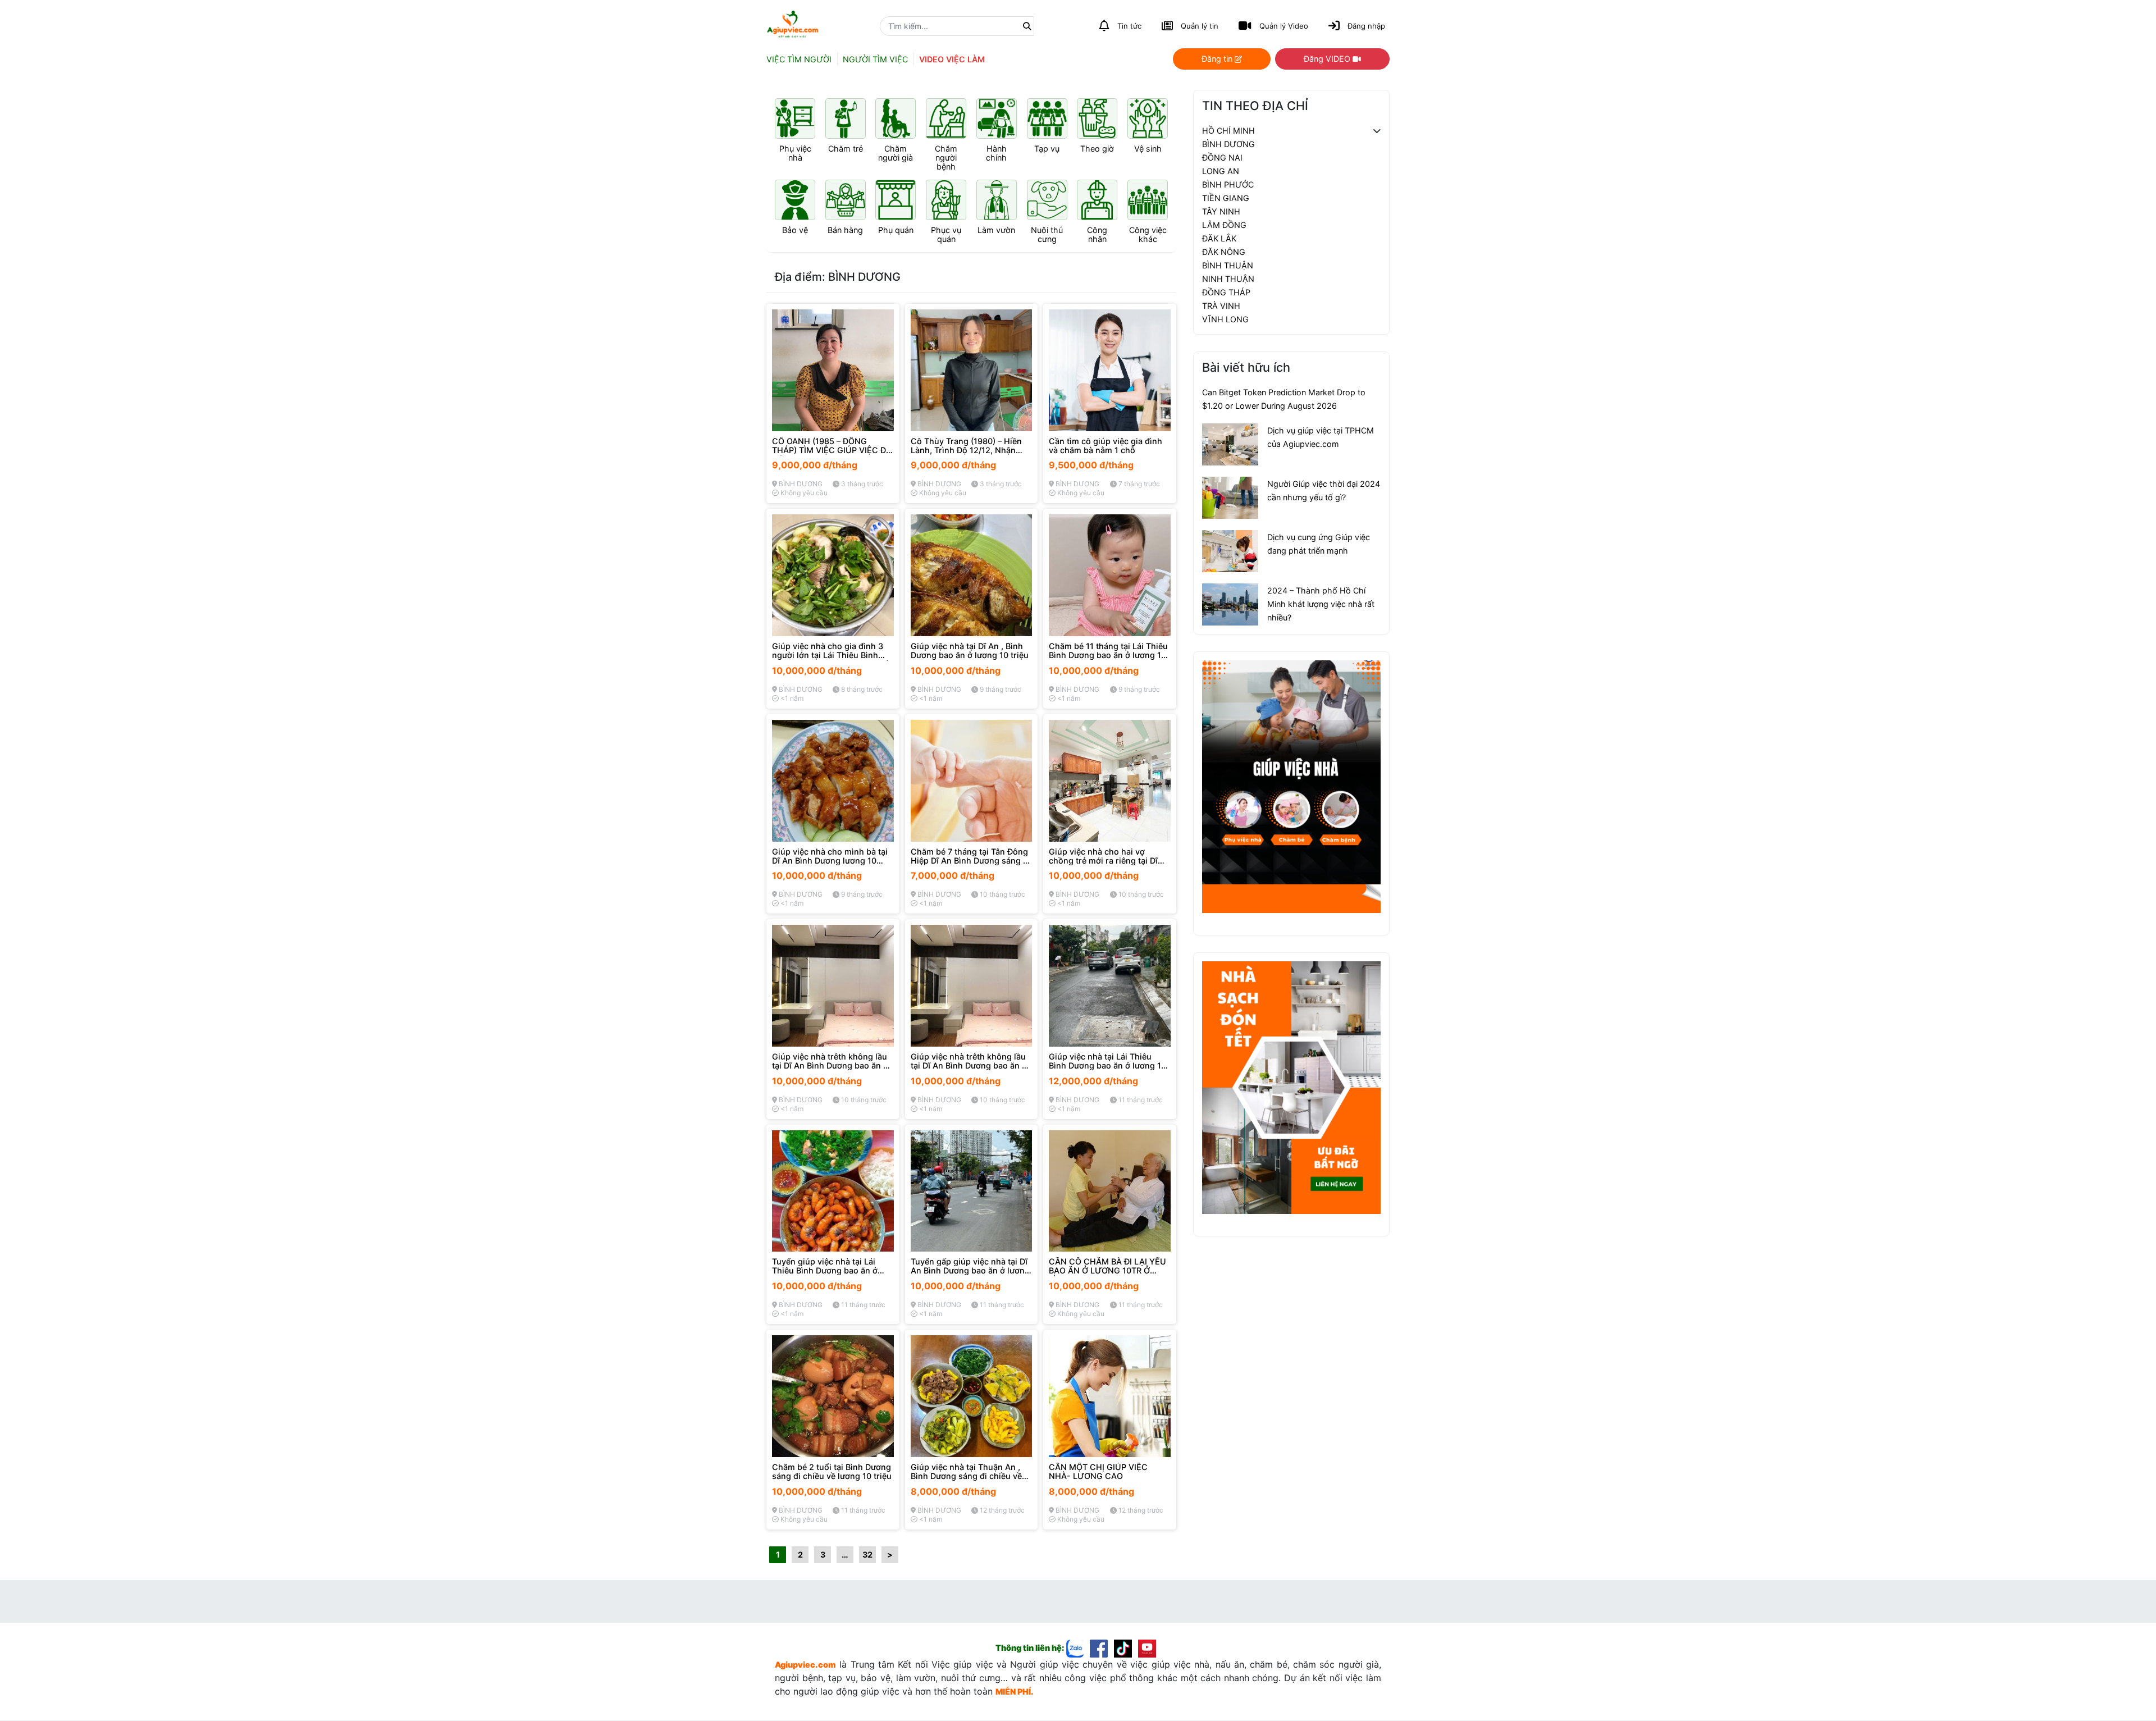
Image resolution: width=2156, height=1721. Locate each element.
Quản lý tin (1200, 26)
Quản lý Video (1284, 26)
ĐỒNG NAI (1222, 158)
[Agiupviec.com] (1078, 1648)
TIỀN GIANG (1226, 198)
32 (867, 1555)
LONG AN (1221, 171)
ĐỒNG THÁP (1226, 292)
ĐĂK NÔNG (1224, 252)
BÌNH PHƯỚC (1228, 184)
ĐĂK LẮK (1219, 238)
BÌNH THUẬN (1228, 265)
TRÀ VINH (1221, 306)
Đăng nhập (1366, 26)
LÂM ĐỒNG (1224, 225)
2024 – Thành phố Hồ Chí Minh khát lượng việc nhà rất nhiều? (1321, 604)
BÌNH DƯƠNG (1228, 144)
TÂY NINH (1221, 211)
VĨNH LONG (1225, 319)
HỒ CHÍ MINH (1228, 131)
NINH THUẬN (1228, 279)
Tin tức (1129, 26)
